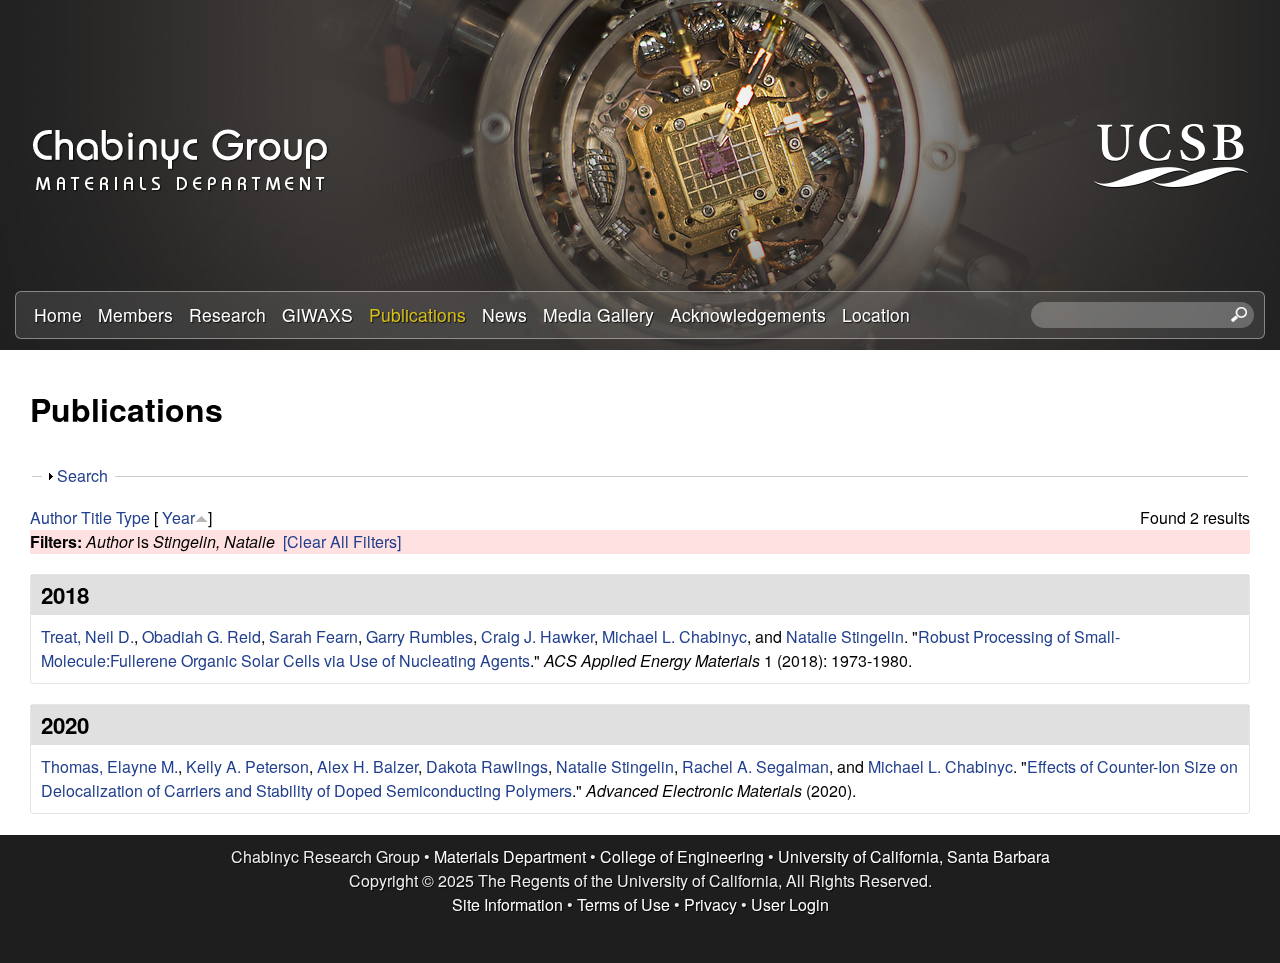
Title (96, 517)
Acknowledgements (748, 314)
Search (82, 475)
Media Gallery (598, 314)
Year (178, 517)
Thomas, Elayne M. (109, 766)
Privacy (710, 904)
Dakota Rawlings (487, 766)
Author (53, 517)
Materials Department (510, 856)
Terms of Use (623, 904)
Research (227, 314)
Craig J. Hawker (537, 636)
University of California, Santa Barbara (914, 856)
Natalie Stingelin (845, 636)
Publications (417, 314)
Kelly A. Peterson (247, 766)
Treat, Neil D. (87, 636)
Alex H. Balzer (367, 766)
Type (133, 517)
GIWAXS (317, 314)
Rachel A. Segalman (755, 766)
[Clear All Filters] (342, 541)
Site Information (507, 904)
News (504, 314)
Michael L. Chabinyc (674, 636)
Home (58, 314)
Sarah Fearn (313, 636)
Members (135, 314)
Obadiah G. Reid (201, 636)
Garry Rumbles (419, 636)
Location (876, 314)
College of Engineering (682, 856)
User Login (790, 904)
